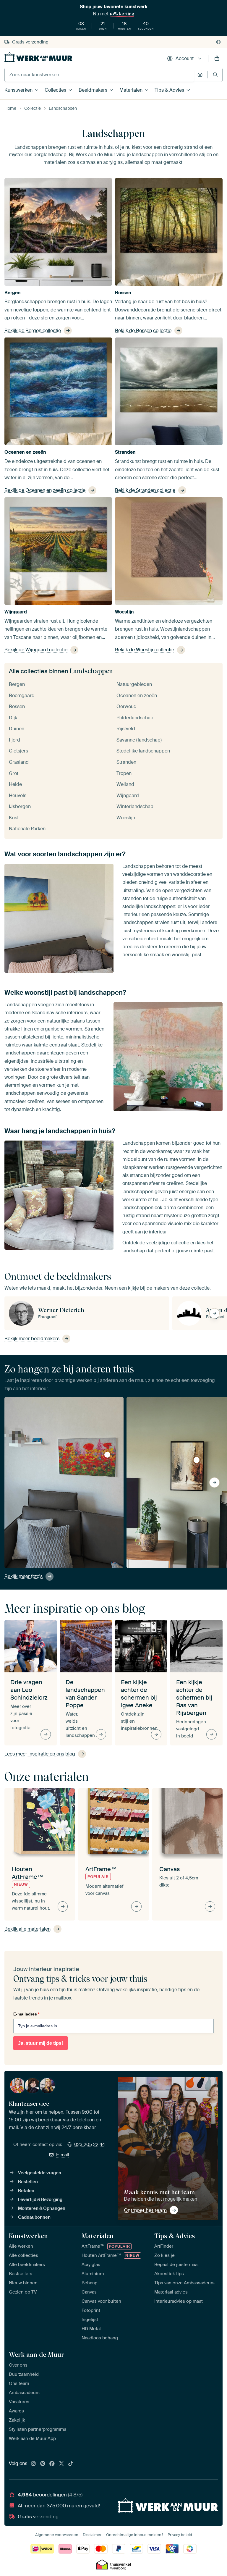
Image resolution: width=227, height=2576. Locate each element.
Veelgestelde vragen (40, 2173)
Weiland (125, 784)
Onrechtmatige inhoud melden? (135, 2535)
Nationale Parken (27, 829)
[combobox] (99, 75)
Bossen (123, 293)
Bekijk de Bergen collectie (33, 331)
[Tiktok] (71, 2464)
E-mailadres (26, 2014)
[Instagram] (33, 2464)
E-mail (63, 2155)
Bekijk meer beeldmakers (32, 1339)
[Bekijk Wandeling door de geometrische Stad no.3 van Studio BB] (197, 1460)
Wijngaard (16, 612)
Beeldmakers (93, 90)
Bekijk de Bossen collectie (143, 331)
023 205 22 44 (90, 2144)
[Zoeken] (215, 75)
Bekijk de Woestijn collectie (145, 650)
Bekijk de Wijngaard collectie (36, 650)
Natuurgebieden (134, 684)
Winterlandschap (135, 806)
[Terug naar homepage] (38, 57)
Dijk (13, 718)
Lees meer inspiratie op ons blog (40, 1754)
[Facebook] (52, 2464)
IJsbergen (20, 806)
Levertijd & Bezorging (40, 2199)
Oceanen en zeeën (25, 452)
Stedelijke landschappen (143, 751)
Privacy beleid (180, 2535)
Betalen (26, 2191)
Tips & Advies (169, 90)
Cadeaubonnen (34, 2217)
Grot (14, 773)
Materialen (131, 90)
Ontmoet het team (145, 2210)
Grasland (19, 762)
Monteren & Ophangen (42, 2208)
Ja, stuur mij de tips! (40, 2043)
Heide (15, 784)
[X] (61, 2464)
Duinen (17, 729)
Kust (14, 818)
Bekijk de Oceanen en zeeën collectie (45, 490)
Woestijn (124, 612)
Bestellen (28, 2182)
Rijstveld (126, 729)
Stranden (125, 452)
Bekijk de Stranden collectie (145, 490)
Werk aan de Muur (37, 2354)
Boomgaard (22, 696)
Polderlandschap (135, 718)
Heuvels (18, 796)
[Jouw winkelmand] (217, 59)
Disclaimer (92, 2535)
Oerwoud (127, 706)
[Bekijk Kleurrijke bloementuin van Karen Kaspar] (107, 1455)
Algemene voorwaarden (57, 2535)
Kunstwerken (18, 90)
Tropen (124, 773)
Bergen (13, 293)
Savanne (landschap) (139, 740)
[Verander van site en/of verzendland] (218, 42)
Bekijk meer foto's (23, 1576)
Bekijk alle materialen (27, 1929)
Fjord (14, 740)
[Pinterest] (43, 2464)
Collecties (55, 90)
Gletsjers (18, 751)
